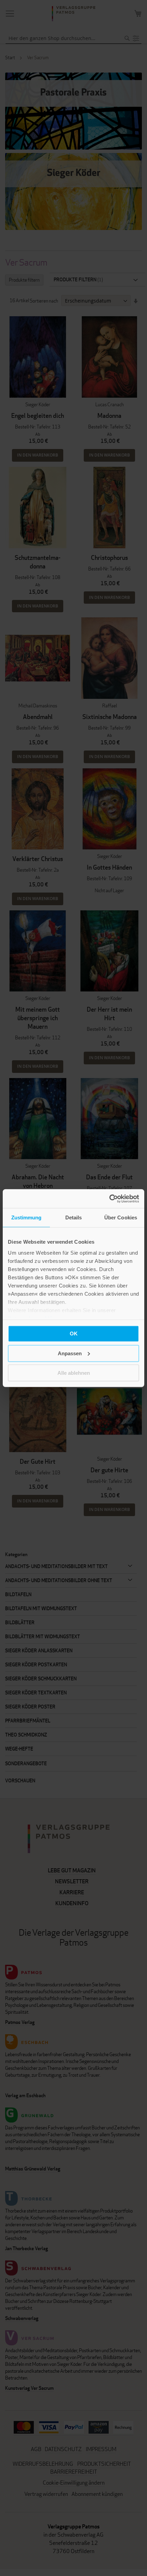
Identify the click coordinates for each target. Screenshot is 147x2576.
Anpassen (70, 1353)
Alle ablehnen (74, 1373)
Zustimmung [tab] (26, 1217)
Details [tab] (74, 1217)
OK (74, 1334)
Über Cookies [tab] (121, 1217)
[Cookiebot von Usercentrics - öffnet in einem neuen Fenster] (109, 1199)
